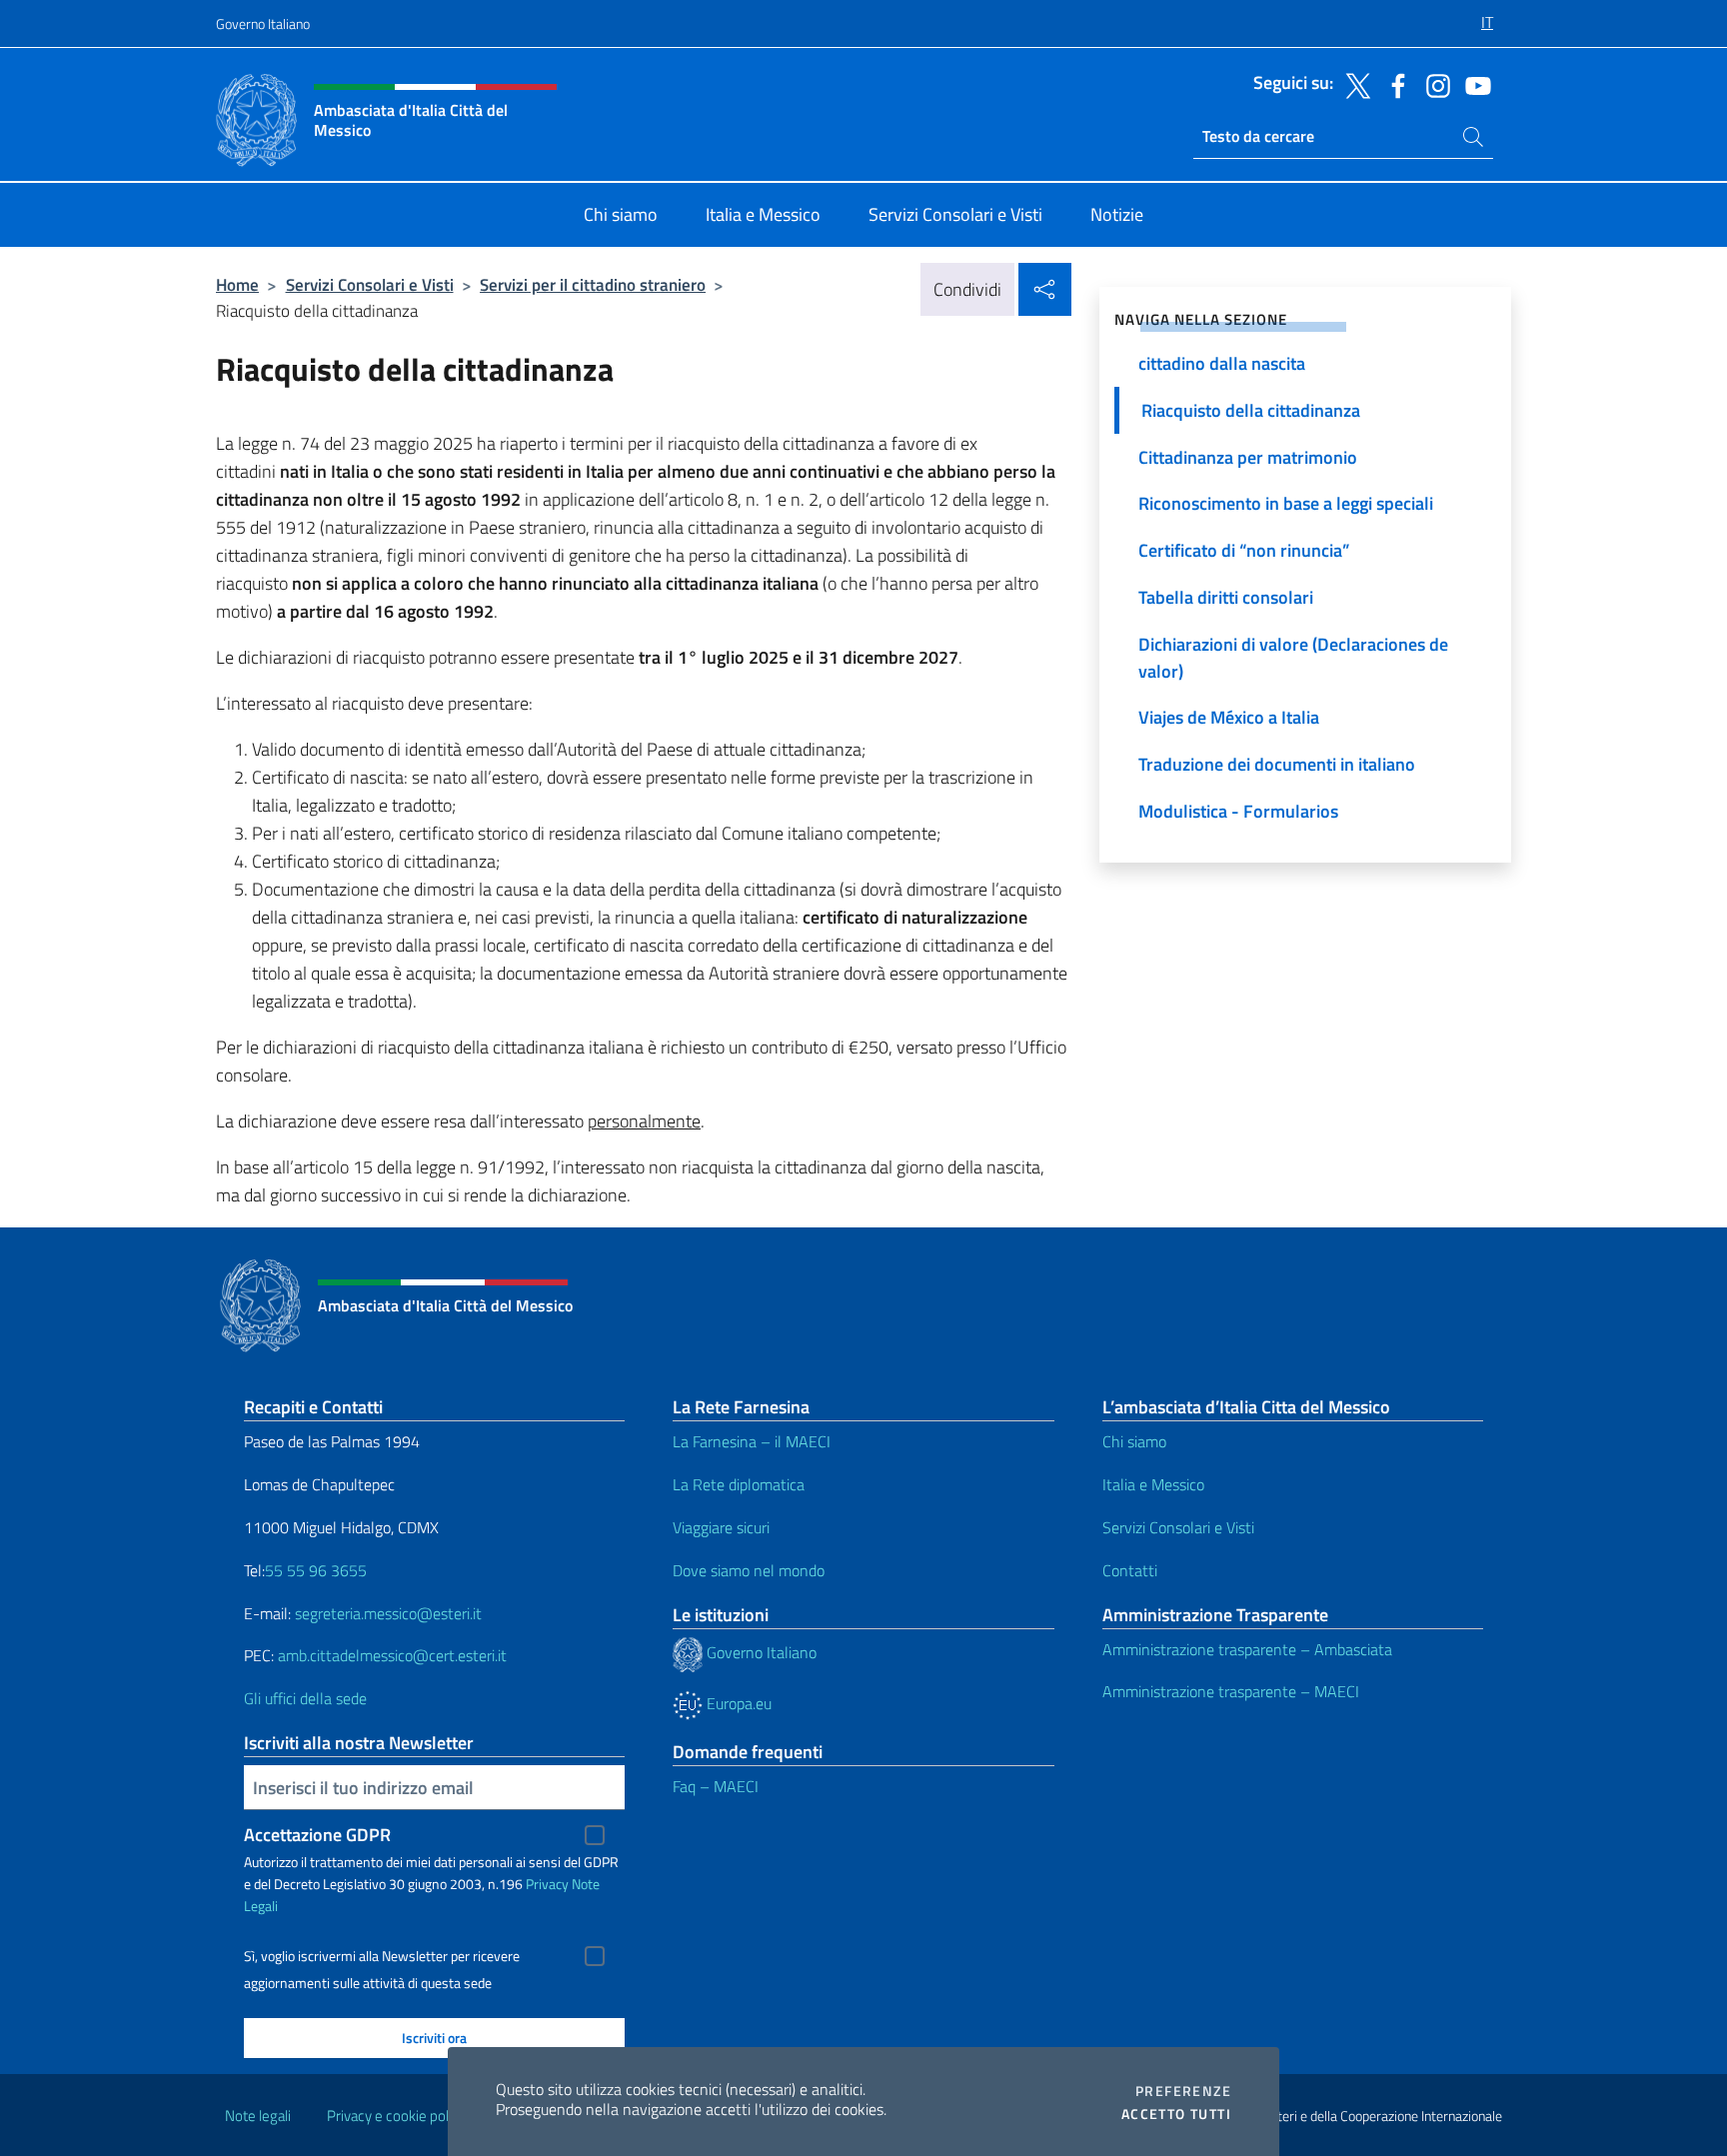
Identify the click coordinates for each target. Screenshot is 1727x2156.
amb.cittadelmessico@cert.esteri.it (392, 1655)
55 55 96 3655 (316, 1570)
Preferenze (1183, 2091)
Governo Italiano (263, 23)
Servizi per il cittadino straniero (593, 284)
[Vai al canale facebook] (1393, 84)
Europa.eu (737, 1703)
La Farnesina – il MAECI (752, 1441)
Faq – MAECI (716, 1786)
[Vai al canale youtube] (1473, 84)
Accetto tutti (1176, 2114)
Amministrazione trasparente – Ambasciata (1247, 1649)
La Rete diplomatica (739, 1484)
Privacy (547, 1884)
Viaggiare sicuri (721, 1527)
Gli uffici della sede (305, 1698)
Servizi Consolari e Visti (370, 284)
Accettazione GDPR (317, 1835)
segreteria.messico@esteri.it (388, 1613)
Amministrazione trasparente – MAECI (1231, 1691)
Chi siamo (1134, 1441)
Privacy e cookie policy (396, 2116)
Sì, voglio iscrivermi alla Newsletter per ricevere (382, 1956)
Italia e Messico (1153, 1484)
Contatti (1130, 1570)
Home (237, 284)
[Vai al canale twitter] (1353, 84)
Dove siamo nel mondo (749, 1570)
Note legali (258, 2116)
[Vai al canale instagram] (1433, 84)
